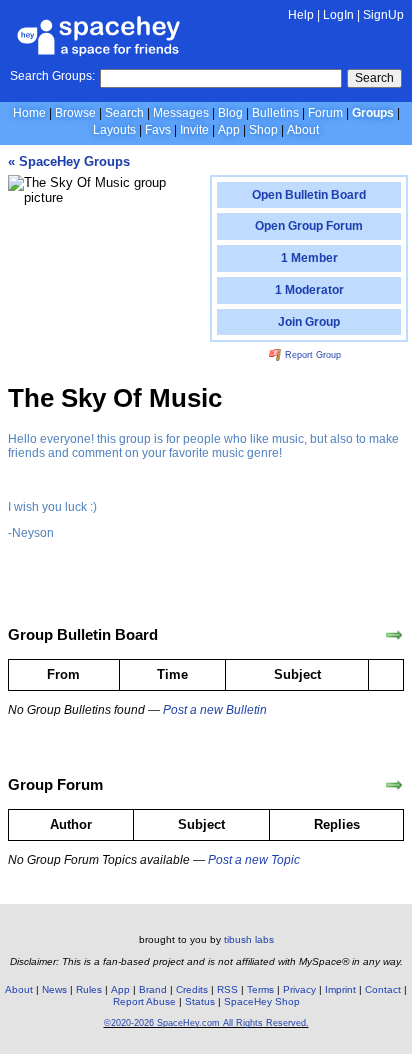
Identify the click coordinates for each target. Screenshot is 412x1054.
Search (374, 78)
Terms (260, 989)
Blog (230, 113)
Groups (373, 113)
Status (200, 1001)
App (229, 130)
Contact (383, 989)
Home (29, 113)
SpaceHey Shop (262, 1001)
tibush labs (249, 939)
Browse (75, 113)
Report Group (311, 355)
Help (301, 15)
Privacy (299, 989)
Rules (89, 989)
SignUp (383, 15)
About (303, 130)
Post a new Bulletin (215, 710)
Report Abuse (144, 1001)
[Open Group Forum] (394, 785)
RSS (227, 989)
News (54, 989)
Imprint (340, 989)
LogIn (338, 15)
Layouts (114, 130)
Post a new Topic (254, 860)
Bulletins (275, 113)
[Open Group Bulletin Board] (394, 635)
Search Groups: (52, 76)
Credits (192, 989)
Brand (153, 989)
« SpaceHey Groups (69, 161)
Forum (325, 113)
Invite (194, 130)
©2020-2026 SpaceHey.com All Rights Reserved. (206, 1023)
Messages (181, 113)
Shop (263, 130)
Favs (158, 130)
